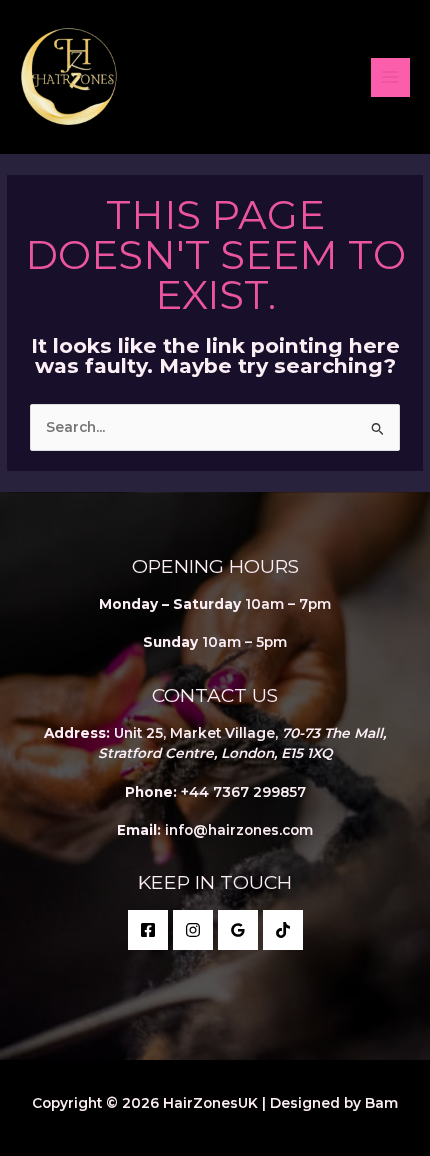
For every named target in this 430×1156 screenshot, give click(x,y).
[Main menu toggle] (390, 77)
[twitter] (193, 930)
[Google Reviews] (238, 930)
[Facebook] (148, 930)
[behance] (283, 930)
